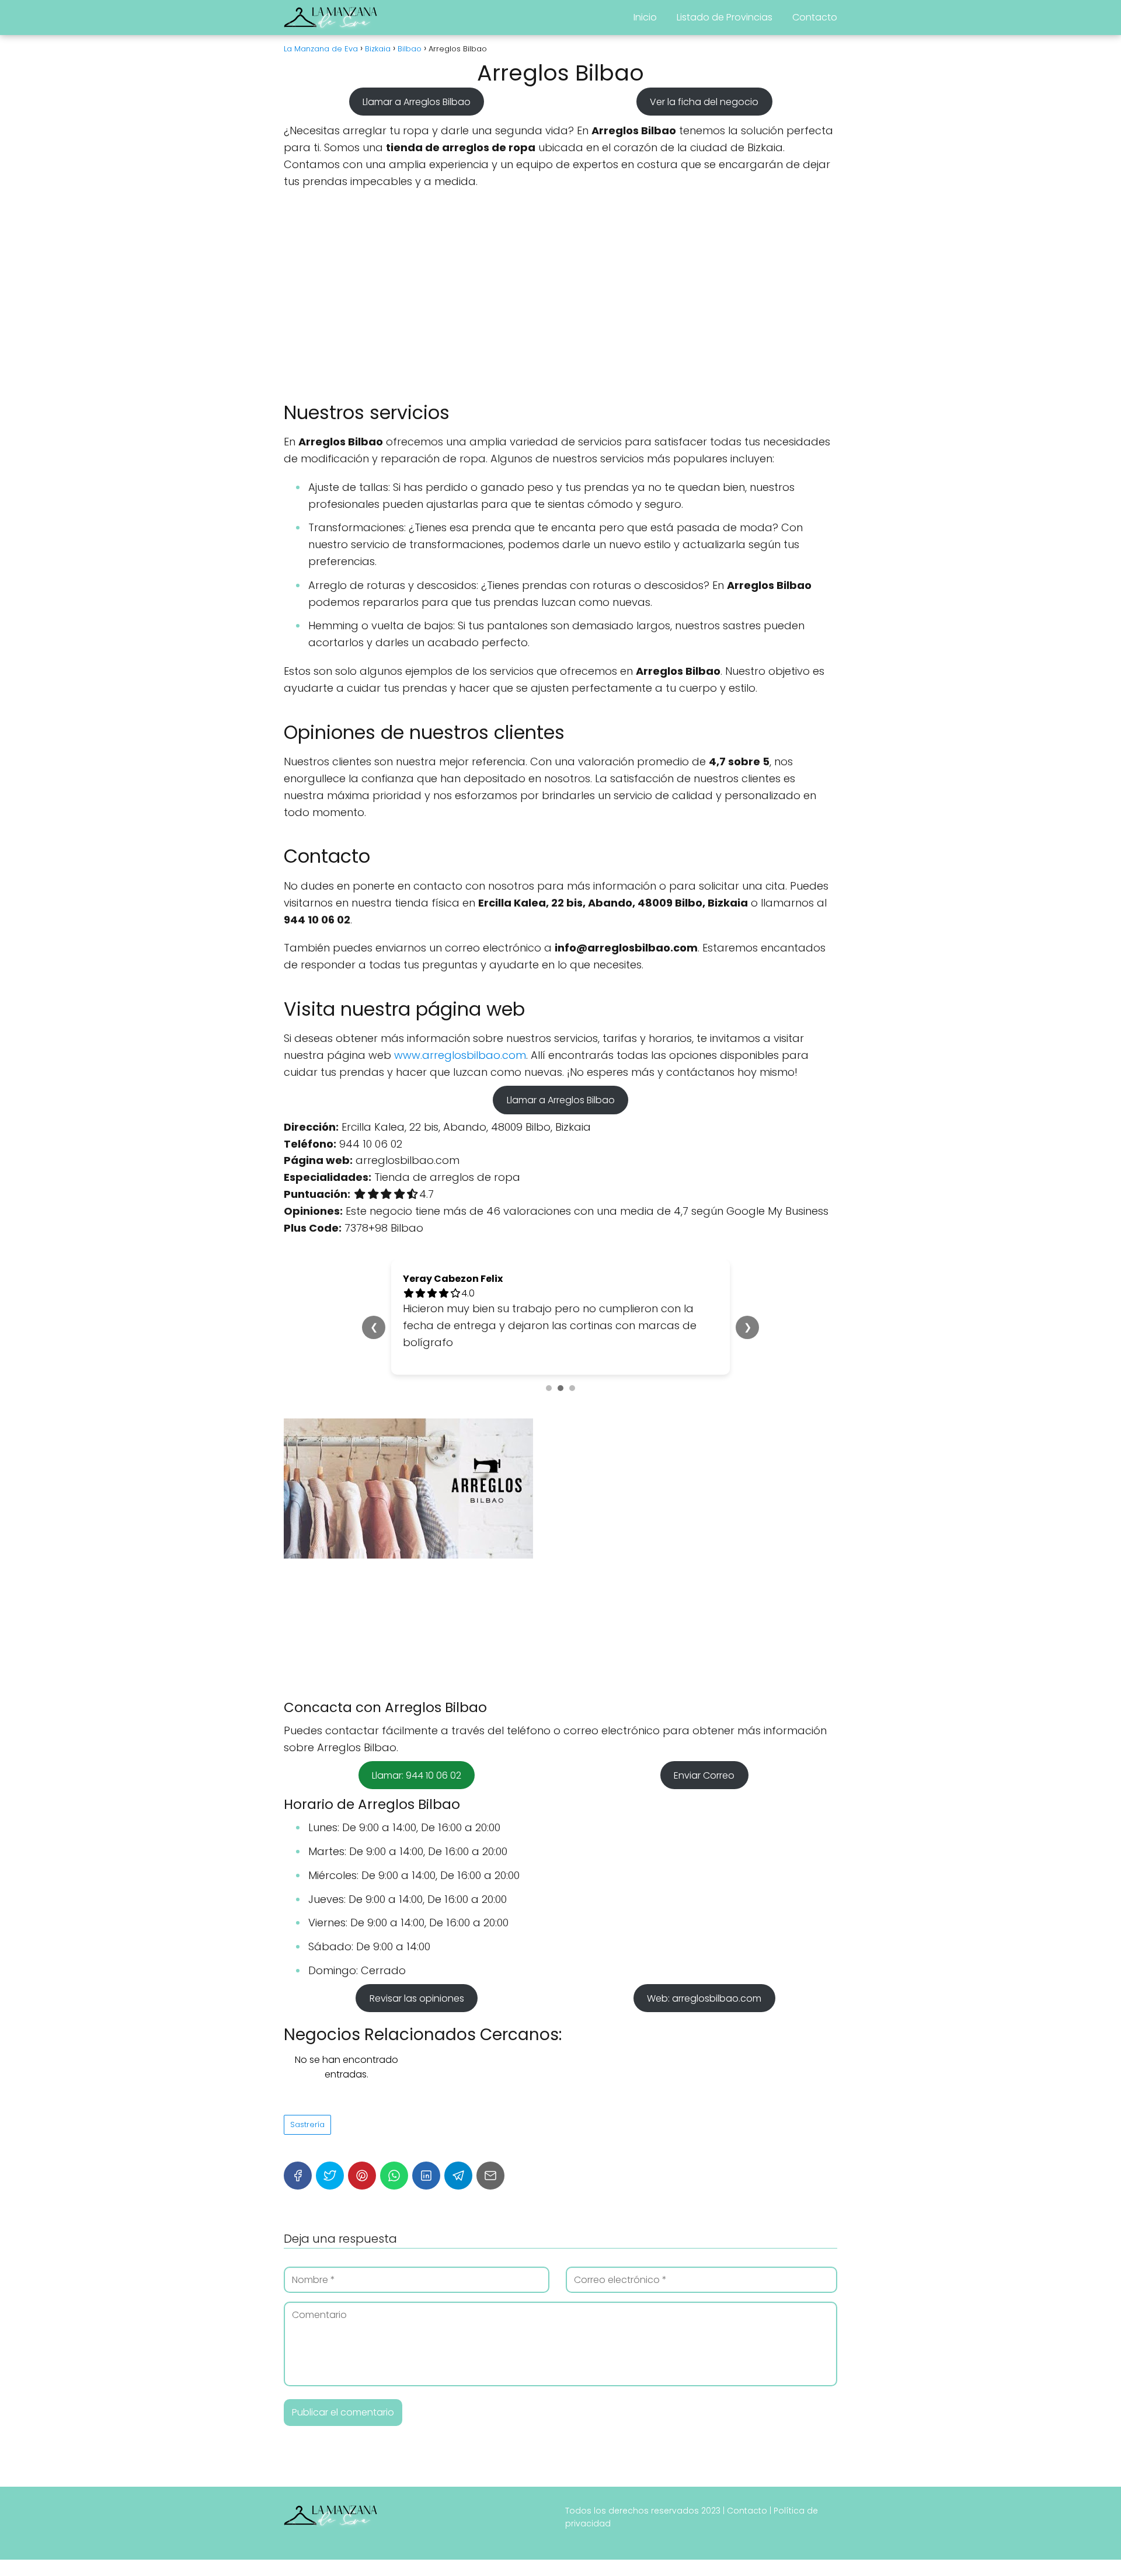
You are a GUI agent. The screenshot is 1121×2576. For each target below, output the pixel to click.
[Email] (490, 2176)
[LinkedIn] (426, 2176)
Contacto (815, 17)
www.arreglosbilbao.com (460, 1055)
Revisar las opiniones (417, 1998)
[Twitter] (330, 2176)
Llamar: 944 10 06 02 (417, 1775)
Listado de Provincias (725, 17)
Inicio (645, 17)
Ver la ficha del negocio (704, 101)
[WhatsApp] (394, 2176)
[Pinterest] (362, 2176)
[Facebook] (298, 2176)
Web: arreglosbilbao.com (704, 1998)
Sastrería (307, 2124)
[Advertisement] (560, 295)
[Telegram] (458, 2176)
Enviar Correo (704, 1775)
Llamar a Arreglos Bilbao (417, 101)
